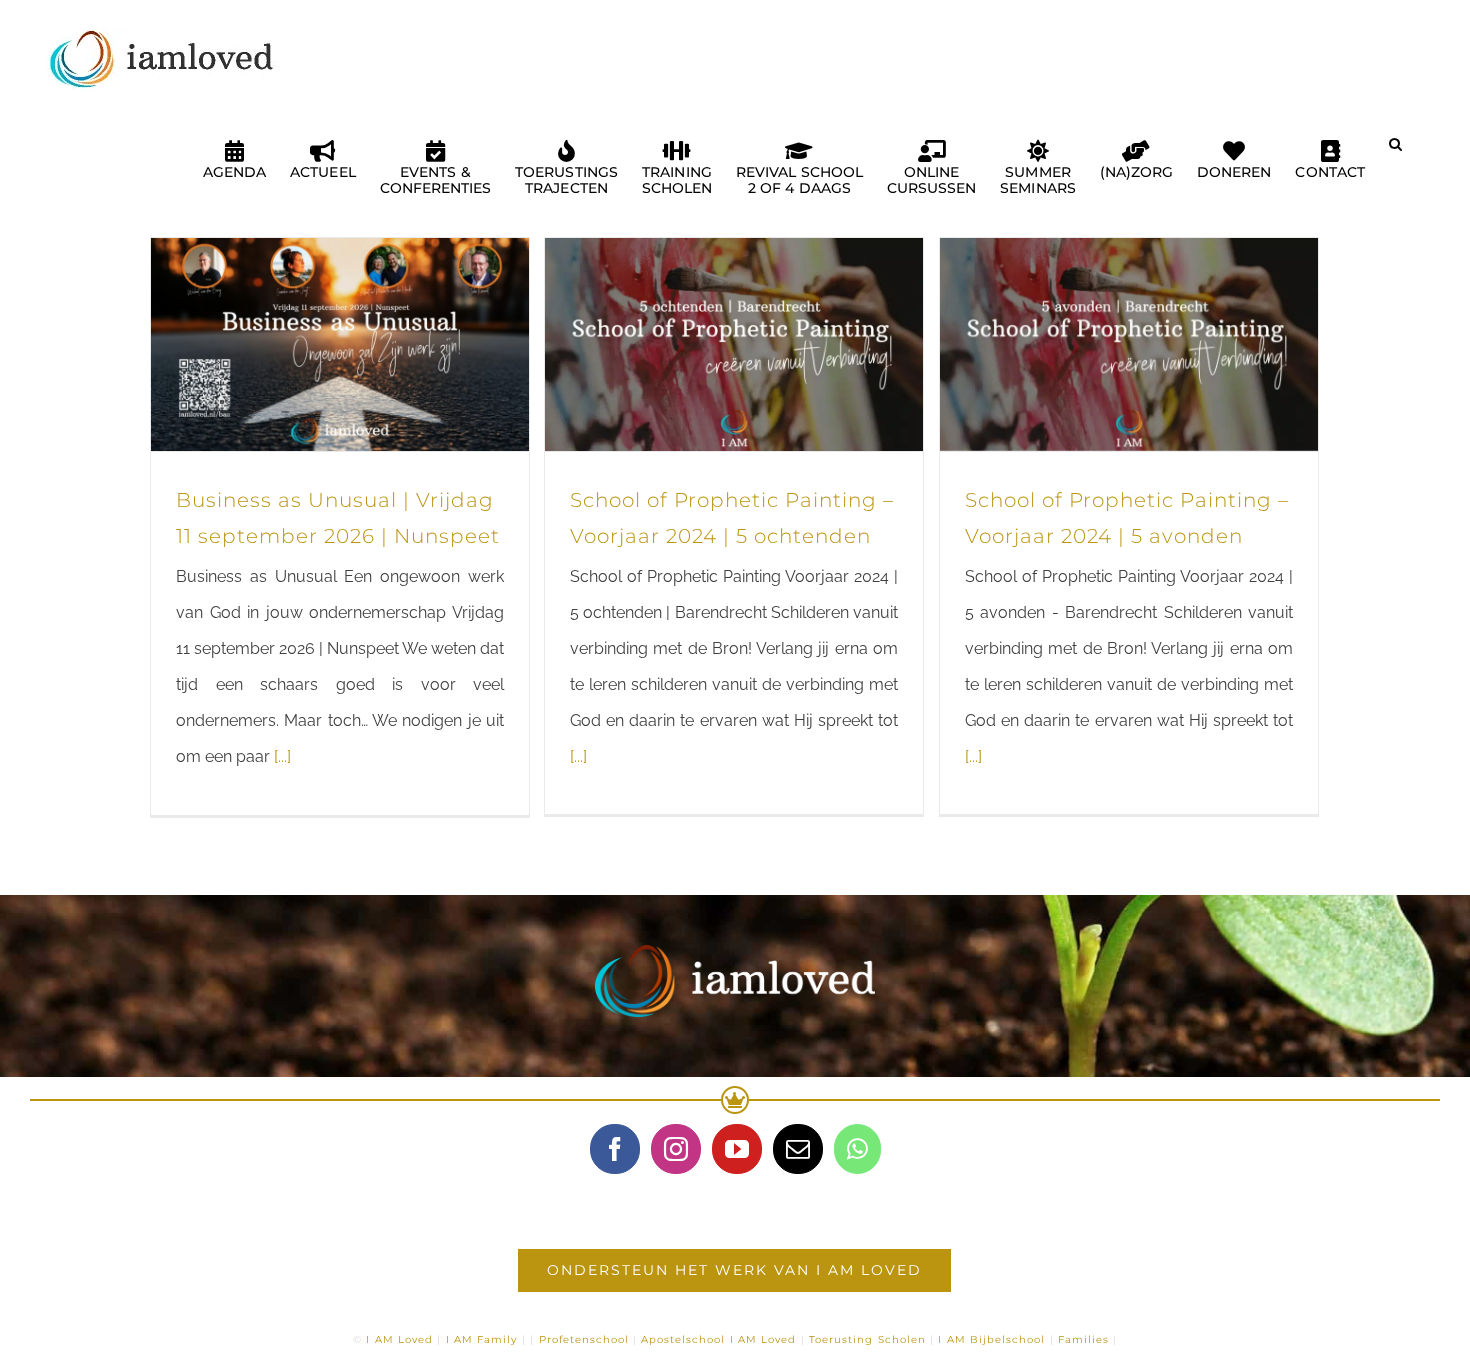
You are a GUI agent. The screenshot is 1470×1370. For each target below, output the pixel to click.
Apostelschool (683, 1339)
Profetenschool (584, 1339)
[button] (1395, 152)
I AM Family (482, 1339)
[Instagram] (676, 1149)
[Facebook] (615, 1149)
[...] (282, 756)
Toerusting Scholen (867, 1339)
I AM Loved (399, 1339)
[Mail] (798, 1149)
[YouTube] (737, 1149)
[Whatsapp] (857, 1149)
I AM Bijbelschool (991, 1339)
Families (1083, 1339)
